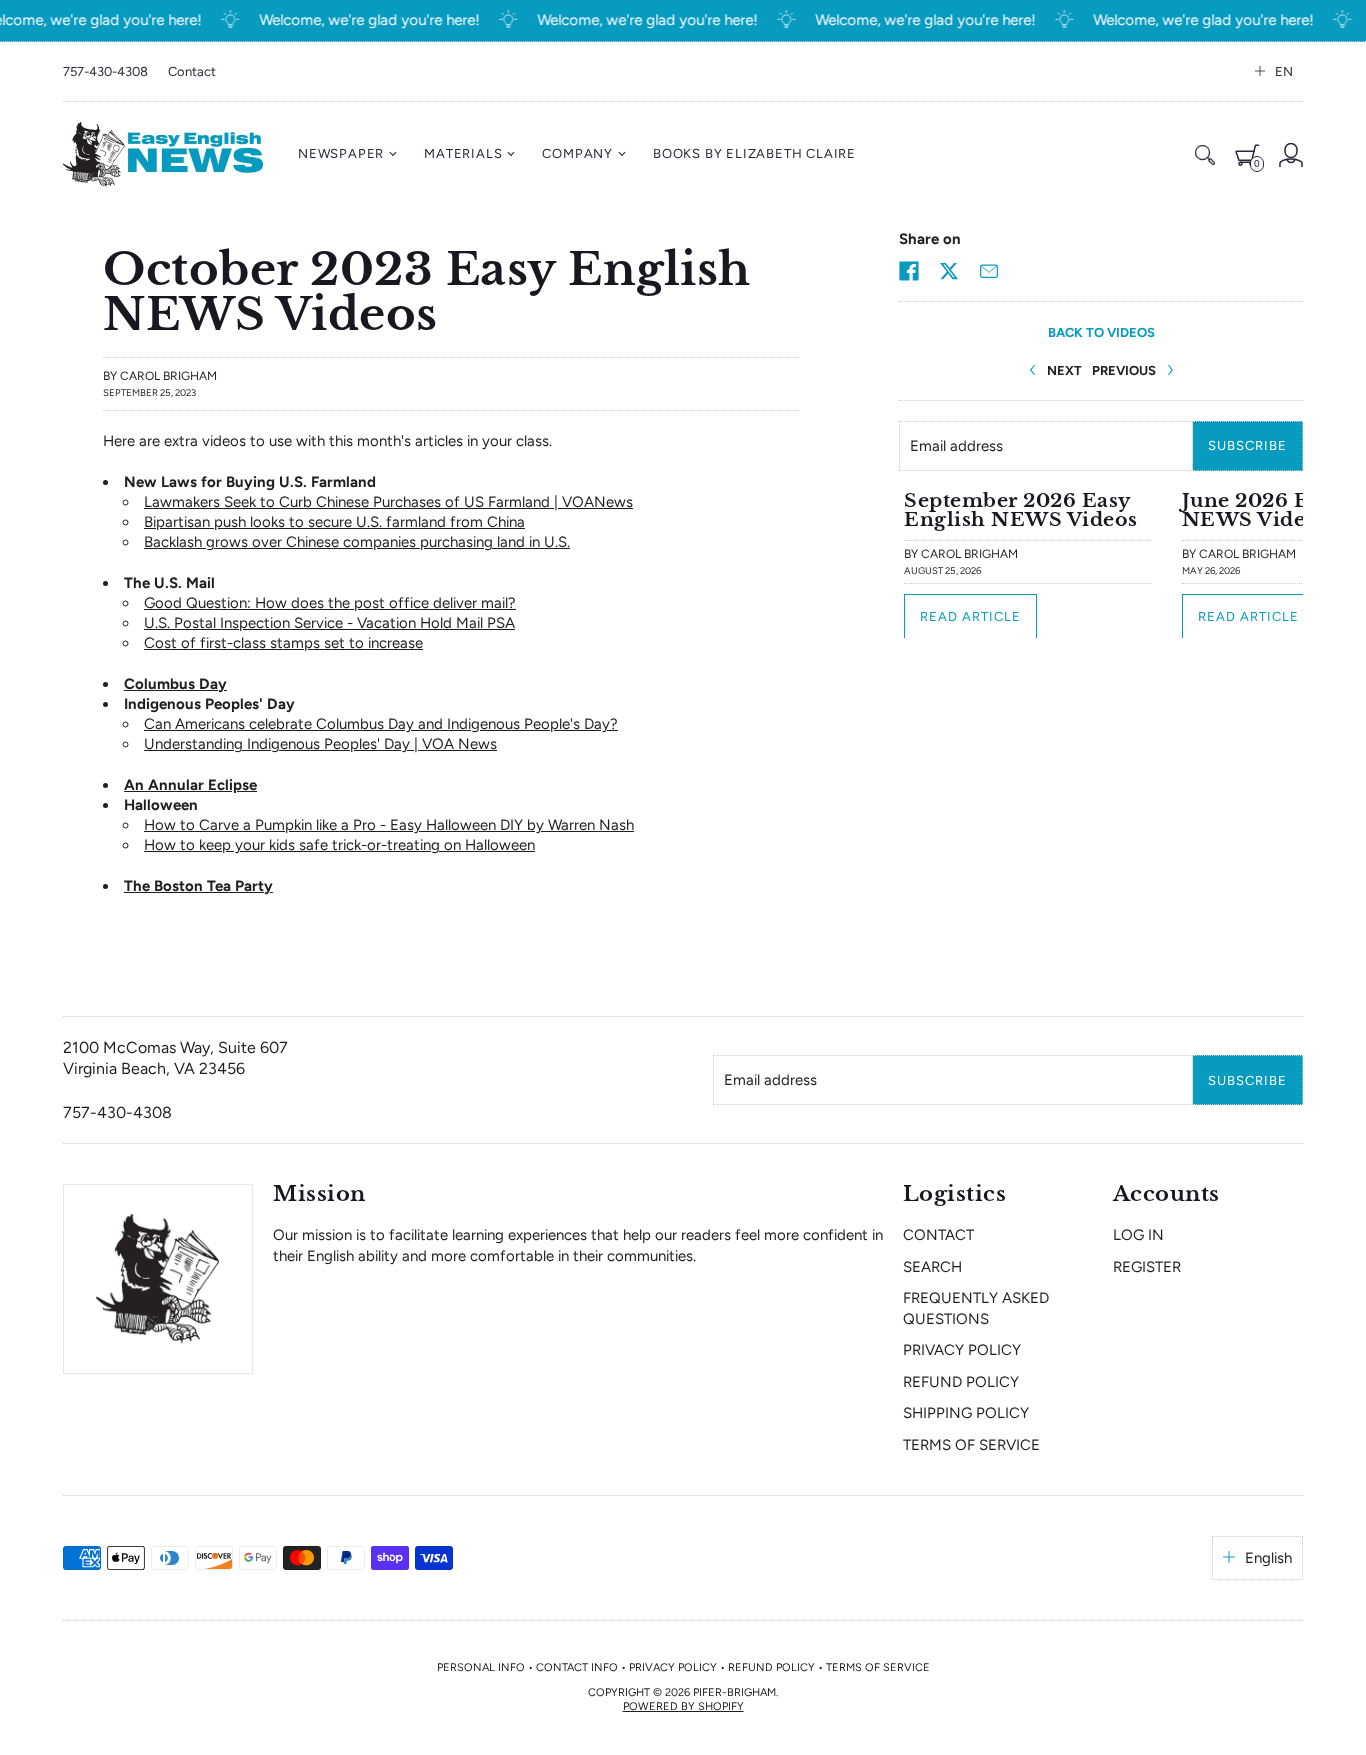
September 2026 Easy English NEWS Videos (1021, 509)
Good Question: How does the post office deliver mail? (330, 603)
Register (1147, 1267)
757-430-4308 (105, 71)
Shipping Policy (966, 1413)
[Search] (1205, 155)
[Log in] (1291, 155)
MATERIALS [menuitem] (463, 153)
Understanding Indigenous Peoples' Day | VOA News (320, 744)
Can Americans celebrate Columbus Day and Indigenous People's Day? (381, 724)
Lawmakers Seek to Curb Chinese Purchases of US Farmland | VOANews (388, 502)
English (1268, 1558)
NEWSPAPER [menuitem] (341, 153)
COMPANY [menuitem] (577, 153)
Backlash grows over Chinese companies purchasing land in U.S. (357, 542)
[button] (909, 271)
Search (932, 1267)
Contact (192, 71)
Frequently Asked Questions (976, 1308)
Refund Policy (961, 1382)
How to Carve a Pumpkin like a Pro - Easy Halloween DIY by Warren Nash (389, 825)
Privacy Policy (962, 1350)
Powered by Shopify (683, 1706)
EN (1284, 71)
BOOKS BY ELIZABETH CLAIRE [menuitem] (754, 153)
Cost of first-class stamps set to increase (283, 643)
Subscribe (1247, 445)
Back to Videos (1101, 332)
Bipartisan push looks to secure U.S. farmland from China (334, 522)
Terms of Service (971, 1445)
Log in (1138, 1235)
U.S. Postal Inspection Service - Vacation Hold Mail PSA (329, 623)
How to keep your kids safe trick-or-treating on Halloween (339, 845)
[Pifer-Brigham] (163, 154)
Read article (970, 615)
